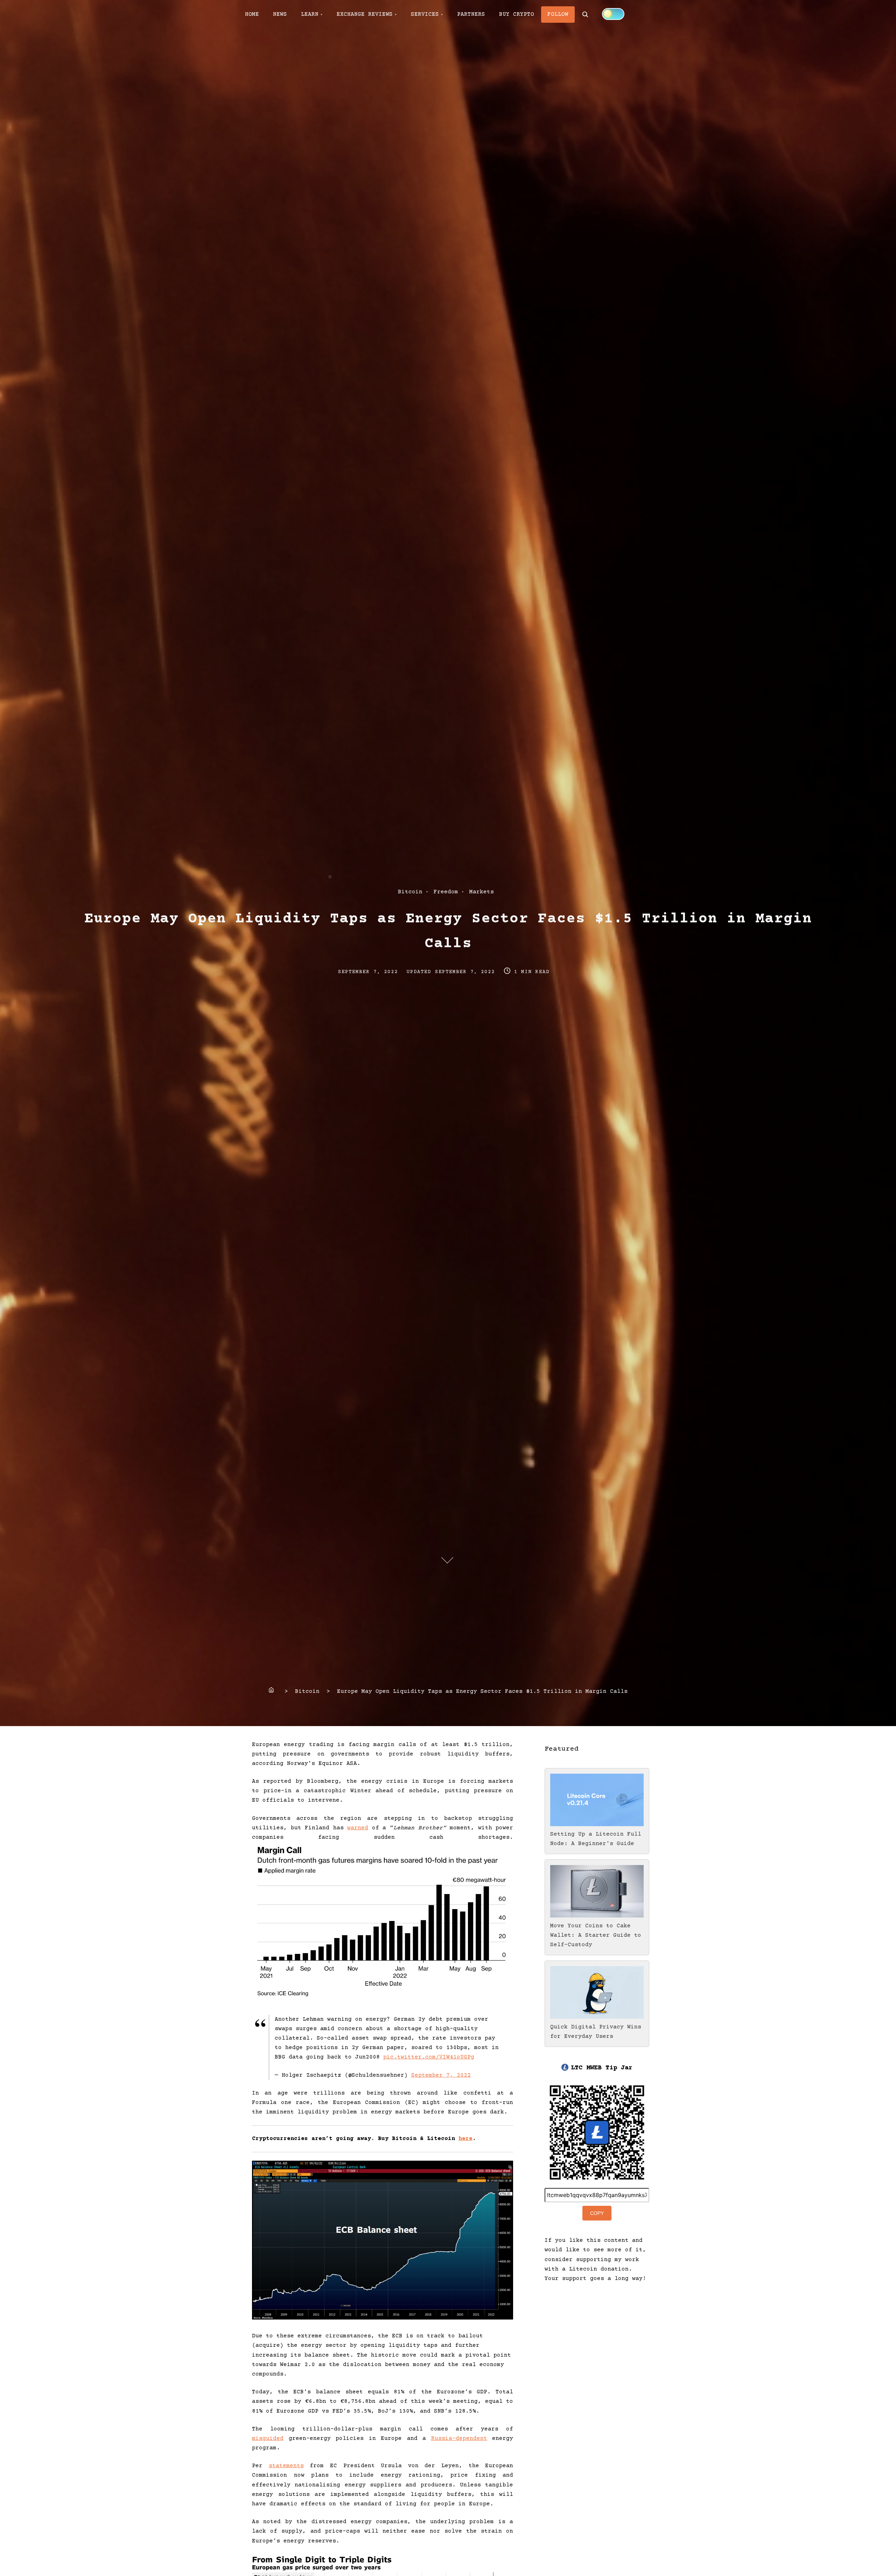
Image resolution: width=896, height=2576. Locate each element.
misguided (268, 2438)
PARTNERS (471, 14)
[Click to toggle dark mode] (613, 14)
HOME (252, 14)
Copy (597, 2213)
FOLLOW (558, 14)
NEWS (280, 14)
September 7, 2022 (441, 2075)
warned (358, 1828)
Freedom (446, 892)
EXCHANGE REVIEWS (365, 14)
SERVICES (425, 14)
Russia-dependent (459, 2438)
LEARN (310, 14)
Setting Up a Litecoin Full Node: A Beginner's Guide (596, 1839)
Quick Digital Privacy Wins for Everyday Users (596, 2032)
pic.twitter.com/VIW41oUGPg (429, 2057)
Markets (482, 892)
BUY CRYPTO (517, 14)
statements (286, 2466)
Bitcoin (410, 892)
